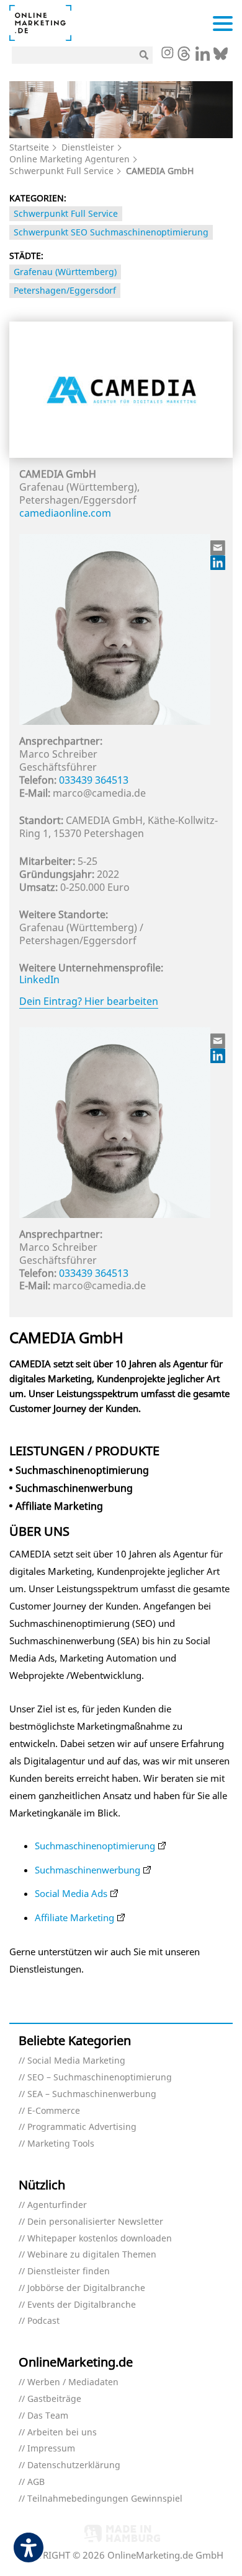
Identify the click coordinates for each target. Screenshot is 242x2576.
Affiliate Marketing (74, 1917)
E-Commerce (54, 2111)
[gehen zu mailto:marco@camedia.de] (218, 548)
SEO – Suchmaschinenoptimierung (100, 2078)
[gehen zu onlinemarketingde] (167, 54)
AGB (36, 2482)
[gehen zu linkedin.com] (203, 57)
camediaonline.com (65, 513)
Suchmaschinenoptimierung (95, 1846)
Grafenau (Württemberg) (65, 272)
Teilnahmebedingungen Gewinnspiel (105, 2499)
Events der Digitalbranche (82, 2305)
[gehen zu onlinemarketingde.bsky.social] (221, 57)
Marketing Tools (61, 2144)
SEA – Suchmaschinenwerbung (92, 2094)
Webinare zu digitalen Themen (92, 2255)
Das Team (48, 2416)
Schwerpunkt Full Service (61, 171)
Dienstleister (88, 147)
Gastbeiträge (54, 2399)
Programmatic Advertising (82, 2127)
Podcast (43, 2321)
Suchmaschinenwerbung (87, 1870)
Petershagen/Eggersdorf (65, 290)
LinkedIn (39, 979)
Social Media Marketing (76, 2061)
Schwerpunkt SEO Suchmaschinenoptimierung (111, 232)
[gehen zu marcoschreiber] (218, 563)
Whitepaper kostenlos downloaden (100, 2239)
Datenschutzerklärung (74, 2465)
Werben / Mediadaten (73, 2382)
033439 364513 (94, 780)
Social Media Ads (71, 1893)
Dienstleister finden (69, 2272)
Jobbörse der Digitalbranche (86, 2288)
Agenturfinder (57, 2205)
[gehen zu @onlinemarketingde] (184, 57)
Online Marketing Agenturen (69, 159)
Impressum (51, 2449)
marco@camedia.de (99, 793)
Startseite (29, 147)
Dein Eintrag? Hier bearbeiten (89, 1001)
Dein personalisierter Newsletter (95, 2222)
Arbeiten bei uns (62, 2433)
